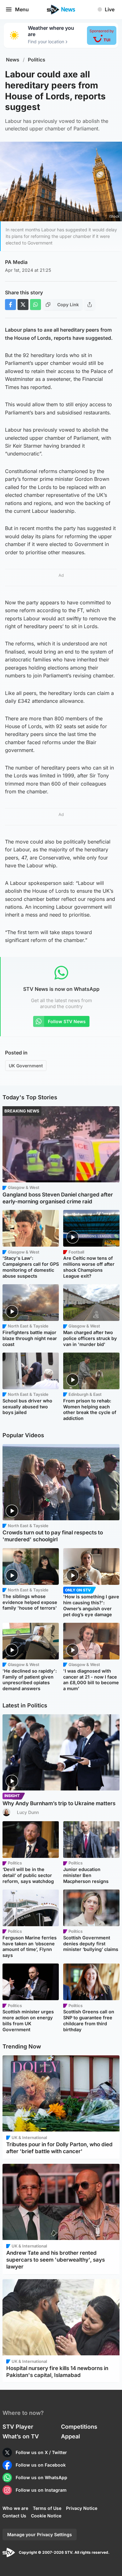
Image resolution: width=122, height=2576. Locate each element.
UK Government (26, 1066)
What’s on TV (21, 2436)
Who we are (15, 2508)
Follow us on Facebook (41, 2465)
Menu (22, 9)
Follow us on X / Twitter (41, 2452)
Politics (37, 60)
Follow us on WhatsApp (41, 2477)
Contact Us (14, 2516)
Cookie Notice (46, 2516)
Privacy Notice (82, 2508)
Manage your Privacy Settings (40, 2534)
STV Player (18, 2427)
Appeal (71, 2436)
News (13, 60)
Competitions (79, 2427)
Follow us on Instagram (41, 2490)
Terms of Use (47, 2508)
